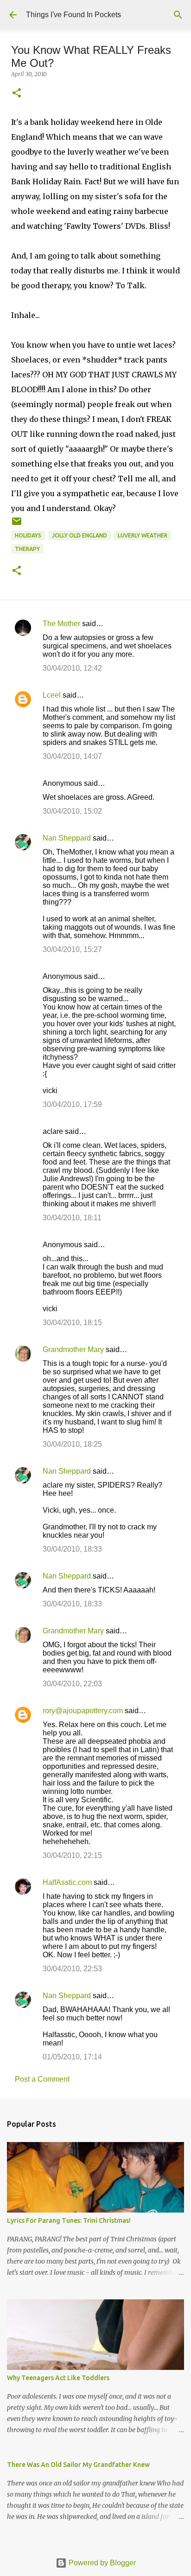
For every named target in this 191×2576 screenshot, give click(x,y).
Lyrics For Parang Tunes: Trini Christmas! (69, 2220)
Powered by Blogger (101, 2563)
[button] (17, 94)
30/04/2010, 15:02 (72, 811)
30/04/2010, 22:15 (72, 1855)
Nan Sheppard (67, 838)
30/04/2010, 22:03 (72, 1684)
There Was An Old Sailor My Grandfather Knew (78, 2465)
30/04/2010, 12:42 (72, 668)
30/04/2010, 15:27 (72, 949)
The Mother (61, 624)
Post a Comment (42, 2079)
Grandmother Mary (73, 1349)
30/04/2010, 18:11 (72, 1218)
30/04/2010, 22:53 (72, 1969)
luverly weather (143, 535)
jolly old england (80, 535)
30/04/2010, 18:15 (72, 1323)
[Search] (178, 15)
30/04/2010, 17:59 (72, 1104)
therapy (27, 549)
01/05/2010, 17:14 (72, 2057)
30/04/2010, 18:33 (72, 1549)
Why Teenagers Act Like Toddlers (58, 2378)
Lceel (52, 695)
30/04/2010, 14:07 (72, 756)
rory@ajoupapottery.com (83, 1711)
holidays (28, 535)
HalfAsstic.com (67, 1882)
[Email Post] (17, 525)
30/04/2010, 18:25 (72, 1444)
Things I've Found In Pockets (73, 15)
